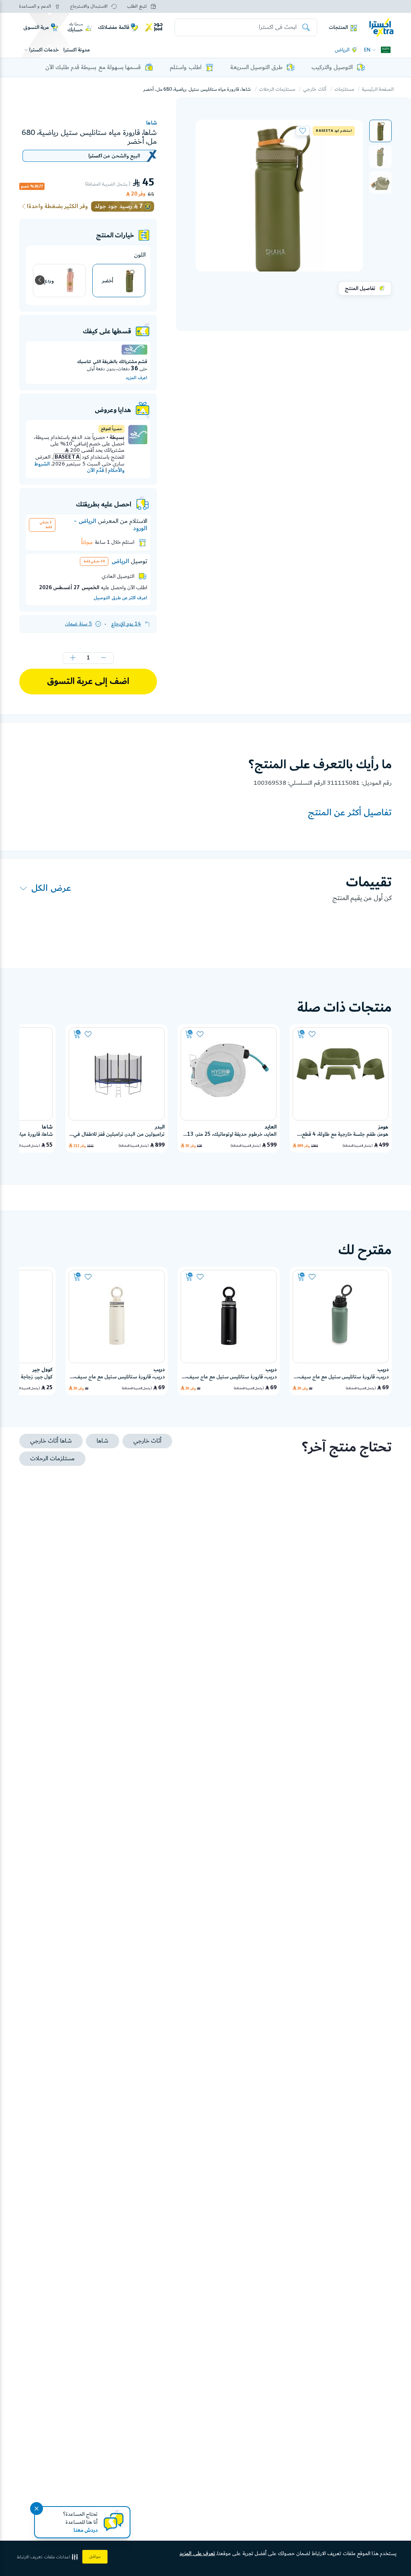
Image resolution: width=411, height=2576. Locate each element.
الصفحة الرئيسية (378, 89)
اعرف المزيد (136, 378)
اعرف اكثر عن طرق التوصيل (120, 598)
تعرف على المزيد (197, 2554)
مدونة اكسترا (77, 50)
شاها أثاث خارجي (51, 1441)
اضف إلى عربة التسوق (88, 682)
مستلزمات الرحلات (277, 89)
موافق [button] (95, 2557)
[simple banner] (381, 27)
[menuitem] (380, 131)
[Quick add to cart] (301, 1034)
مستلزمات (344, 89)
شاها (152, 123)
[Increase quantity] (73, 658)
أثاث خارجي (315, 89)
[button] (380, 131)
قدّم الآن (96, 470)
